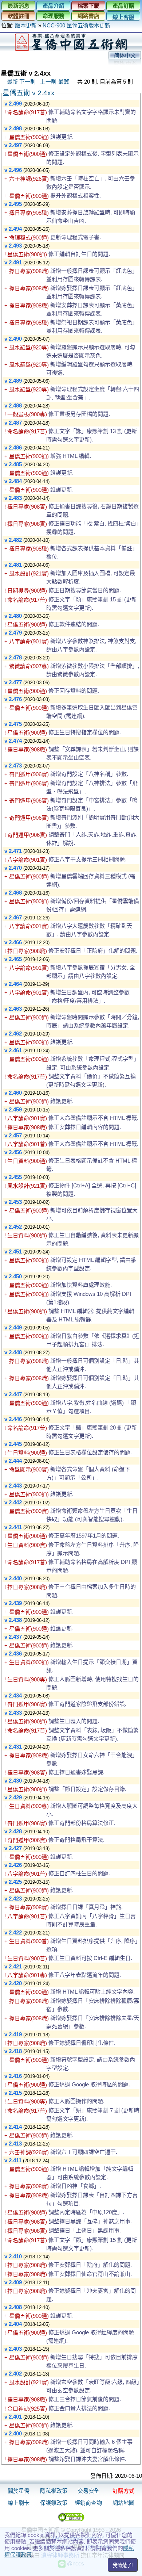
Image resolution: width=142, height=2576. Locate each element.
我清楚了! (123, 2565)
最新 (12, 82)
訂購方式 (123, 2491)
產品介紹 (54, 6)
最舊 (64, 82)
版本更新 (26, 25)
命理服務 (54, 16)
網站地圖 (123, 2503)
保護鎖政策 (54, 2503)
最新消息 (19, 6)
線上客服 (123, 17)
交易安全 (88, 2491)
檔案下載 (88, 6)
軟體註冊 (19, 16)
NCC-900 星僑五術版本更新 (76, 25)
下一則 (27, 82)
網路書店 (88, 16)
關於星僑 (19, 2491)
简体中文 (125, 55)
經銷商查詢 (88, 2503)
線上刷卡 (19, 2503)
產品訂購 (123, 6)
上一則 (48, 82)
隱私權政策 (54, 2491)
